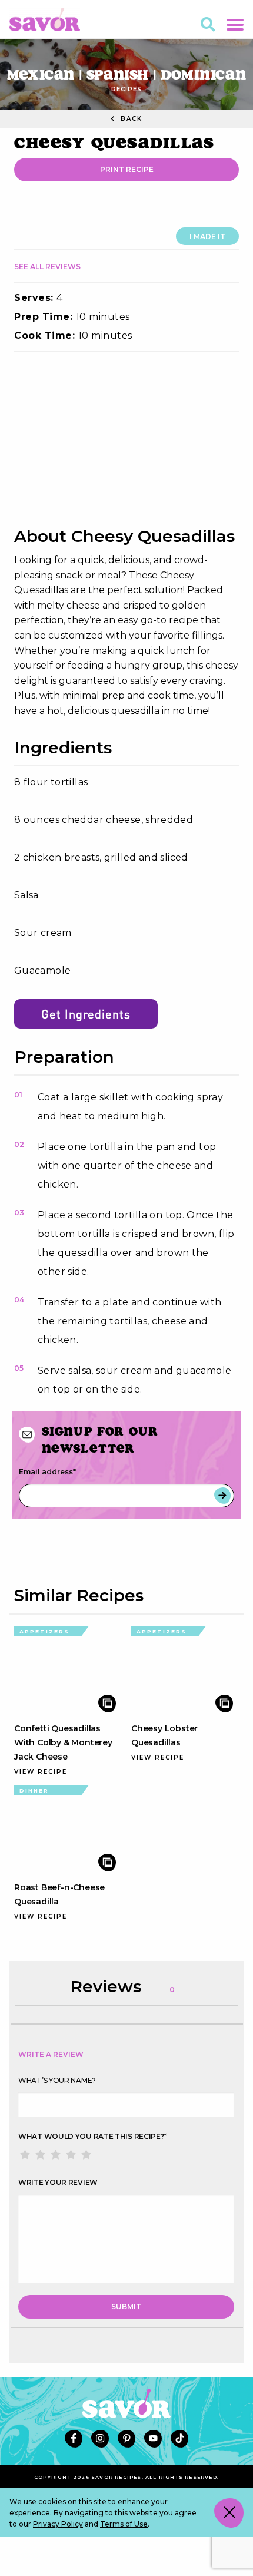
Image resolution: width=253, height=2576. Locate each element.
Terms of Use (124, 2524)
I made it (207, 237)
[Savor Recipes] (45, 19)
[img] (126, 439)
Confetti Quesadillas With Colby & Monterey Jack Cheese (63, 1742)
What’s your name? (57, 2080)
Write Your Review (58, 2182)
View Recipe (41, 1772)
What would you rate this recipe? (92, 2136)
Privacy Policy (58, 2524)
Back (130, 119)
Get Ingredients (86, 1014)
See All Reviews (47, 267)
